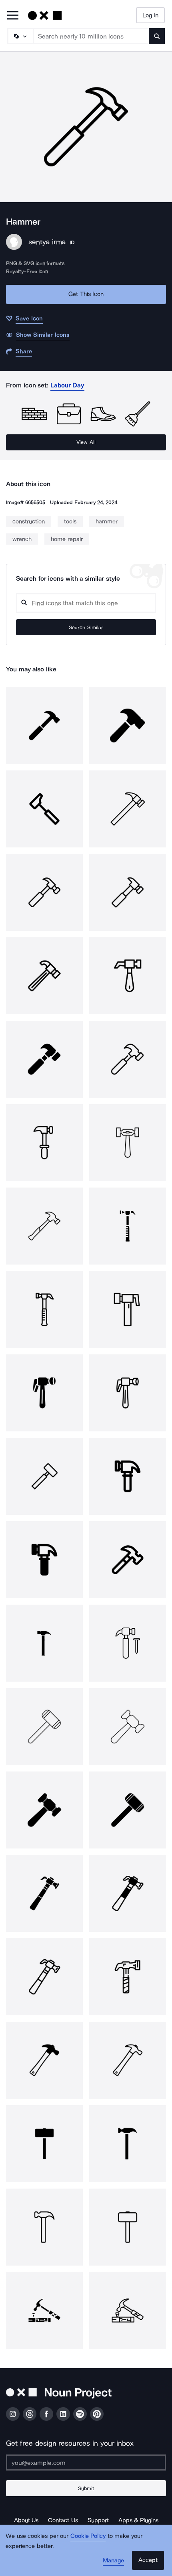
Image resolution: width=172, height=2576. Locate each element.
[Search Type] (20, 36)
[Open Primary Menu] (13, 16)
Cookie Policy (88, 2536)
